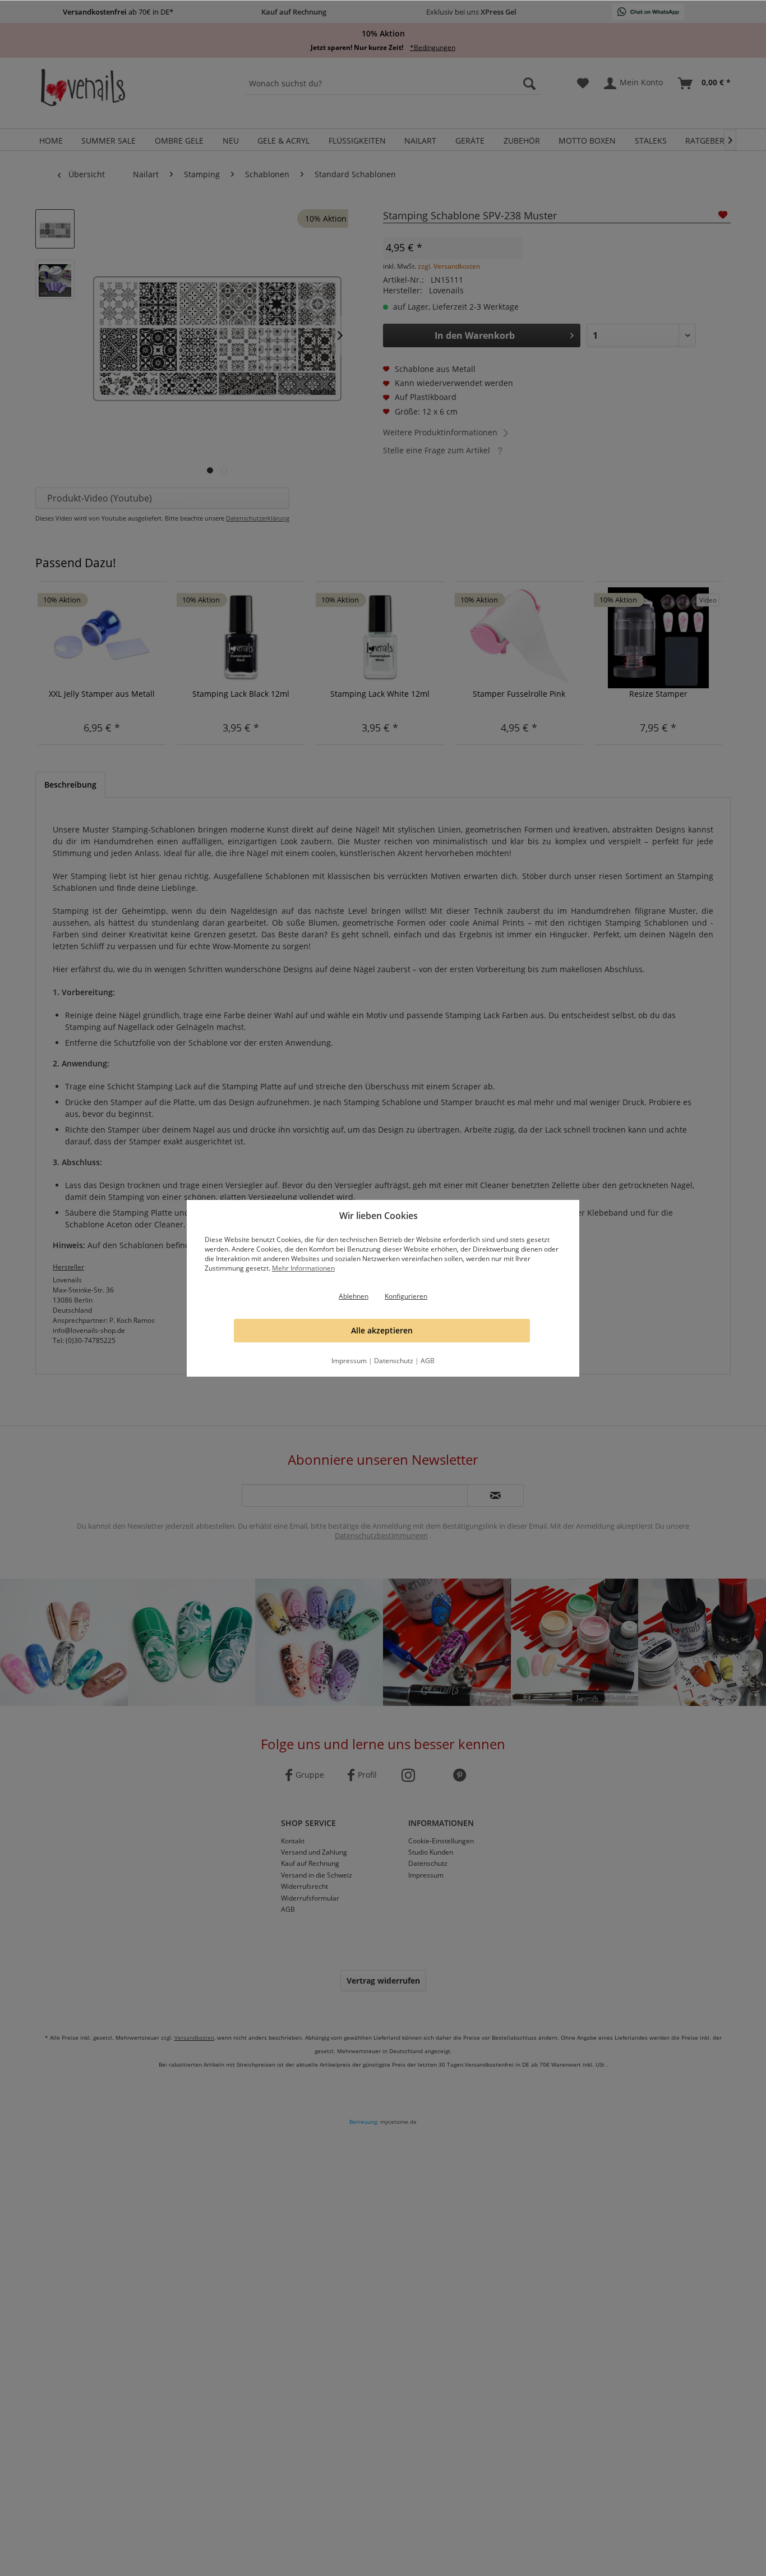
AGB (428, 1361)
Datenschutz (394, 1361)
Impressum (349, 1361)
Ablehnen (354, 1296)
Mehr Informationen (303, 1268)
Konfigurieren (406, 1296)
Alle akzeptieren (382, 1330)
